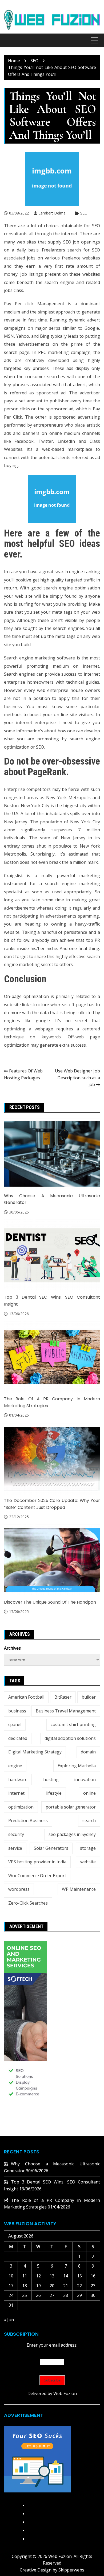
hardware (18, 1780)
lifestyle (54, 1793)
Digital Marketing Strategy (35, 1752)
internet (16, 1793)
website (88, 1862)
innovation (85, 1780)
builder (89, 1697)
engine (15, 1766)
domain (88, 1752)
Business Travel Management (66, 1711)
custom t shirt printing (73, 1724)
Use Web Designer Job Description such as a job (77, 1078)
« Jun (9, 2320)
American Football (26, 1697)
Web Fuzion (65, 2393)
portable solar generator (71, 1807)
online (89, 1793)
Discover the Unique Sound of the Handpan (50, 1602)
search (89, 1820)
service (15, 1848)
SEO (84, 213)
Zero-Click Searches (28, 1903)
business (17, 1711)
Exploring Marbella (77, 1766)
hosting (51, 1780)
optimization (21, 1807)
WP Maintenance (79, 1889)
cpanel (15, 1724)
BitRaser (63, 1697)
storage (88, 1848)
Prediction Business (28, 1820)
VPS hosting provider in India (37, 1862)
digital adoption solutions (70, 1738)
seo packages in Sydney (72, 1834)
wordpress (19, 1889)
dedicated (18, 1738)
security (16, 1834)
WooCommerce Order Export (37, 1876)
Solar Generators (51, 1848)
